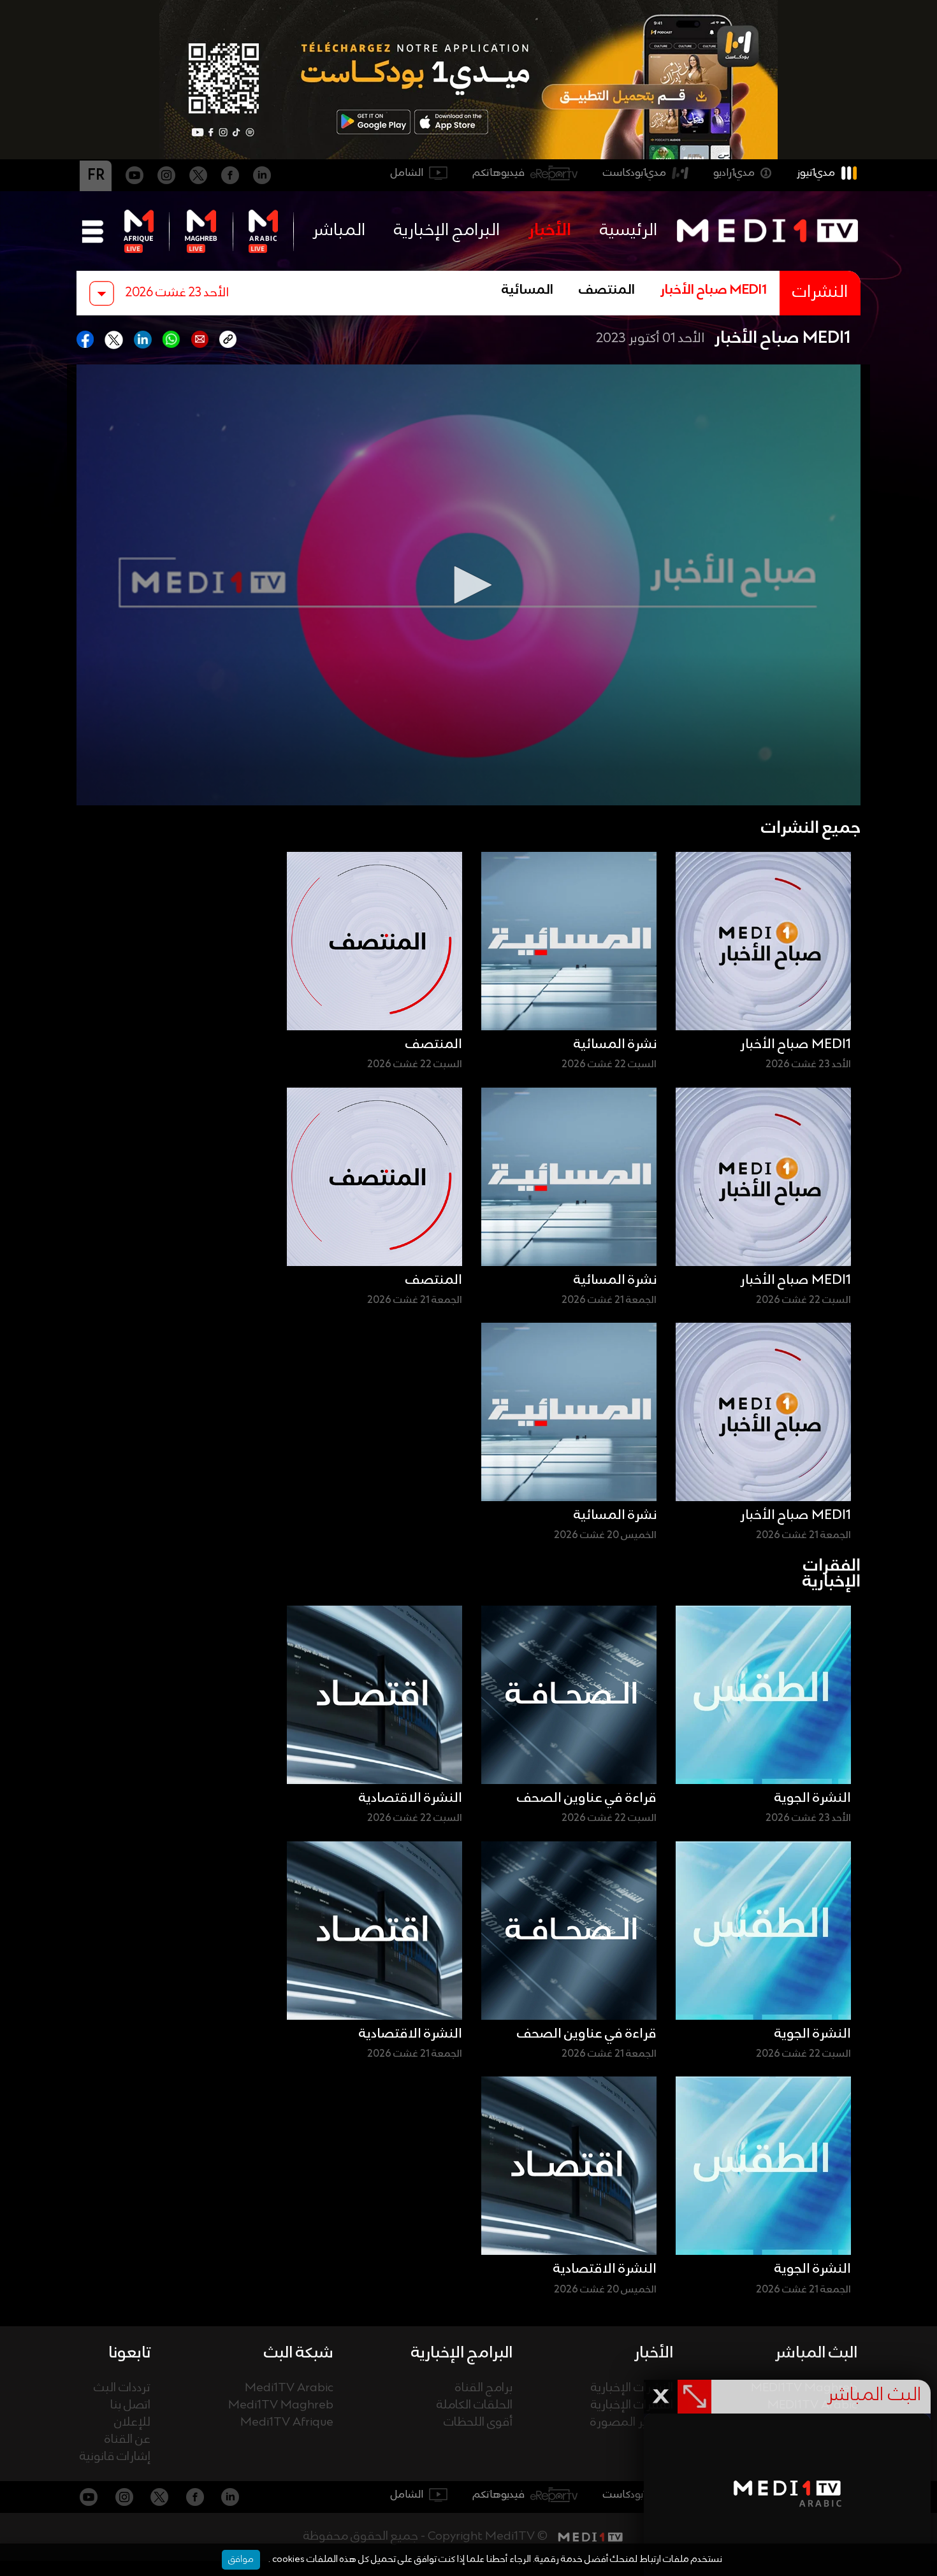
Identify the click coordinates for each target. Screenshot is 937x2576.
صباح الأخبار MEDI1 (714, 291)
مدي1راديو (734, 173)
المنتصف (607, 291)
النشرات (820, 293)
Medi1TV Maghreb (281, 2406)
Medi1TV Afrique (287, 2423)
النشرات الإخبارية (632, 2388)
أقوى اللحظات (478, 2423)
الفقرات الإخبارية (632, 2406)
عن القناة (127, 2440)
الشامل (407, 173)
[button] (468, 585)
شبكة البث (299, 2353)
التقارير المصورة (632, 2423)
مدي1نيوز (816, 173)
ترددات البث (122, 2388)
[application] (468, 585)
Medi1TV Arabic (289, 2388)
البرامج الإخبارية (447, 231)
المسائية (527, 291)
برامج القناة (484, 2388)
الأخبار (550, 231)
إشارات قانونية (115, 2457)
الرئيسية (628, 231)
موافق (241, 2559)
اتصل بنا (130, 2406)
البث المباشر (816, 2353)
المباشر (339, 231)
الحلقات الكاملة (475, 2406)
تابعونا (129, 2353)
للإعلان (132, 2423)
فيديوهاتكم (499, 173)
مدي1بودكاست (635, 173)
